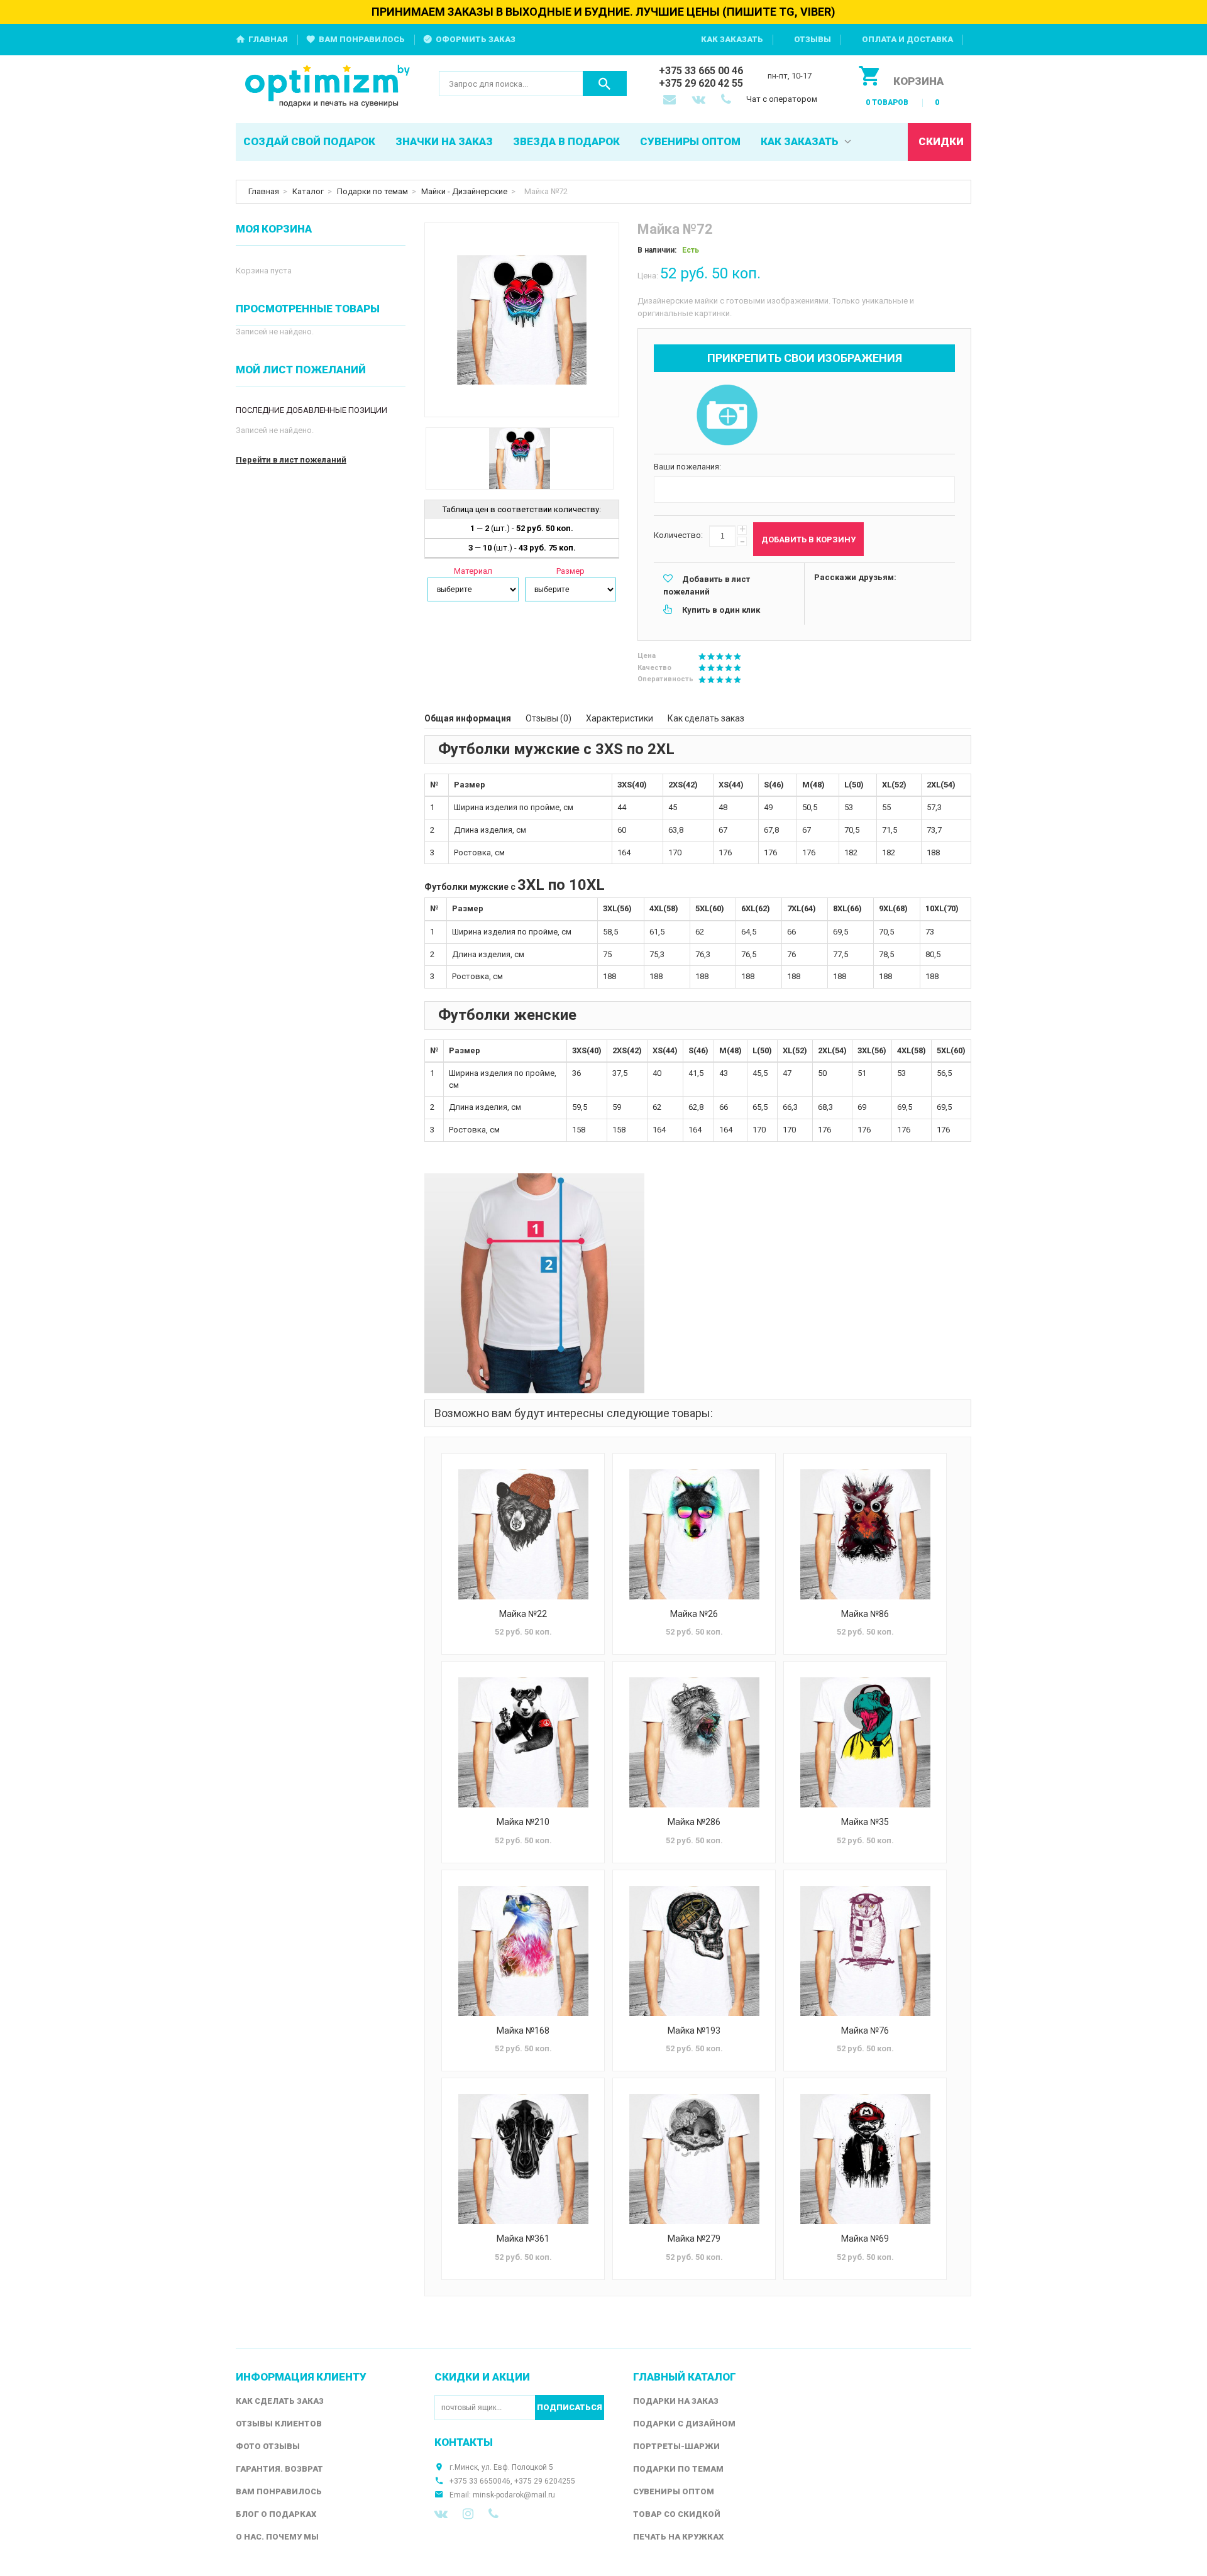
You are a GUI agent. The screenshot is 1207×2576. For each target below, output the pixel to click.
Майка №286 (694, 1822)
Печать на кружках (678, 2537)
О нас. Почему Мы (277, 2537)
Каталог (308, 191)
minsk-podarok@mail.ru (514, 2495)
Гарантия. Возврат (279, 2469)
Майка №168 (523, 2031)
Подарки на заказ (676, 2401)
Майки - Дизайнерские (464, 191)
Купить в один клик (721, 610)
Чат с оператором (782, 99)
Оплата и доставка (907, 39)
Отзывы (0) (548, 718)
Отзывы (813, 39)
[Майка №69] (865, 2159)
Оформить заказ (476, 39)
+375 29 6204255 (545, 2481)
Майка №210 (523, 1822)
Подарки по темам (372, 191)
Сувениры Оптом (674, 2491)
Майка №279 (694, 2239)
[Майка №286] (694, 1742)
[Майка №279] (694, 2159)
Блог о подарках (276, 2514)
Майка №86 (865, 1614)
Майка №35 (865, 1822)
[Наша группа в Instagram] (468, 2514)
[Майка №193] (694, 1951)
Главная (268, 39)
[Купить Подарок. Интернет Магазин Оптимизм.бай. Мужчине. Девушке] (328, 87)
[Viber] (493, 2514)
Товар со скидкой (677, 2514)
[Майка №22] (523, 1534)
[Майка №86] (865, 1534)
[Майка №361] (523, 2159)
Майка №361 (523, 2239)
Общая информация (468, 718)
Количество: (678, 535)
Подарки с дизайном (684, 2424)
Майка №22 (523, 1614)
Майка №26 (694, 1614)
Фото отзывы (268, 2446)
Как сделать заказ (706, 718)
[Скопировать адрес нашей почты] (671, 101)
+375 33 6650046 (480, 2481)
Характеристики (620, 718)
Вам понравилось (362, 39)
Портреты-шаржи (676, 2446)
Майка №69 (865, 2239)
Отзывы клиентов (279, 2424)
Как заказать (732, 39)
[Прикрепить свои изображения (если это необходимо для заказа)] (727, 416)
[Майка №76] (865, 1951)
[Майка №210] (523, 1742)
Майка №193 (694, 2031)
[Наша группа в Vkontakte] (441, 2514)
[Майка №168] (523, 1951)
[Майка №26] (694, 1534)
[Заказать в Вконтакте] (700, 101)
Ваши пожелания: (687, 467)
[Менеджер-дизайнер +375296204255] (729, 101)
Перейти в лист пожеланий (291, 460)
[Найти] (605, 84)
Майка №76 (865, 2031)
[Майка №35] (865, 1742)
